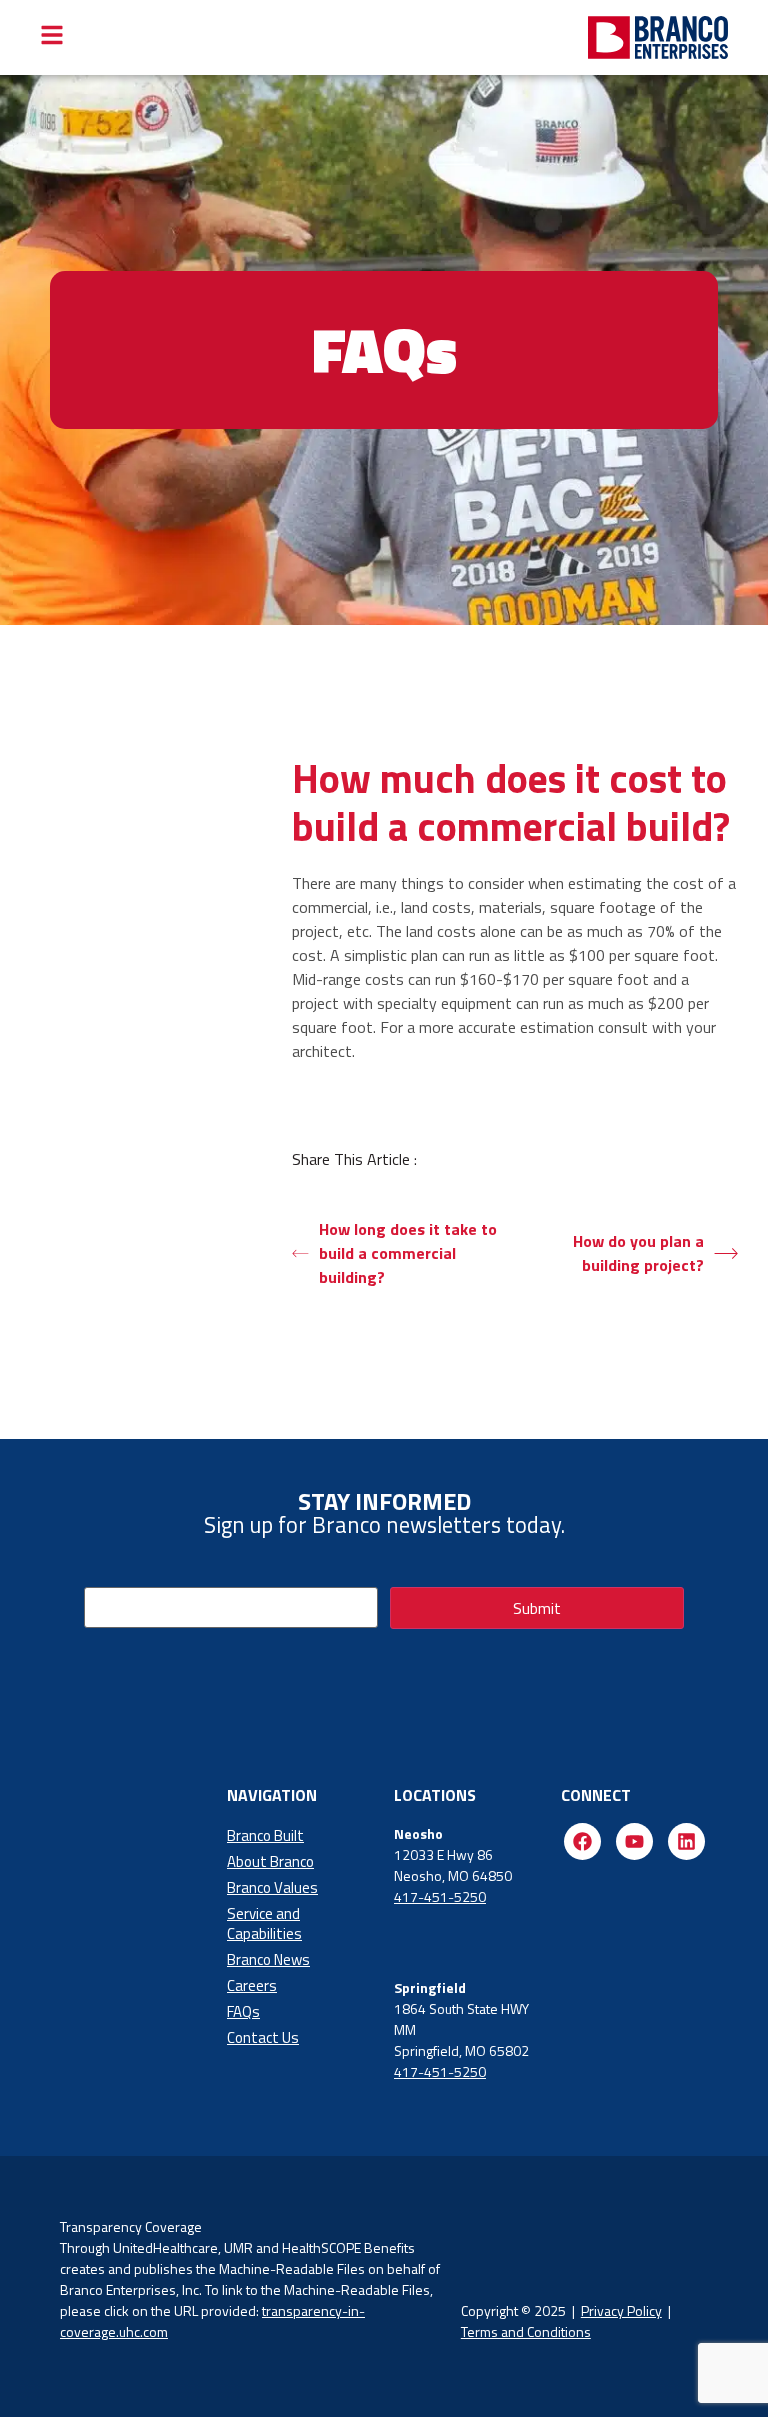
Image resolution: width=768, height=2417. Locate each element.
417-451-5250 (440, 1896)
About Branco (270, 1861)
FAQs (243, 2011)
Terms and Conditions (526, 2331)
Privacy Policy (621, 2310)
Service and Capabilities (264, 1923)
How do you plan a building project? (638, 1253)
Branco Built (265, 1835)
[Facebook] (582, 1841)
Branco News (268, 1959)
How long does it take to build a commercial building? (408, 1253)
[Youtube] (634, 1841)
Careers (252, 1985)
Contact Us (263, 2037)
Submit (537, 1608)
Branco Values (272, 1887)
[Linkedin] (686, 1841)
